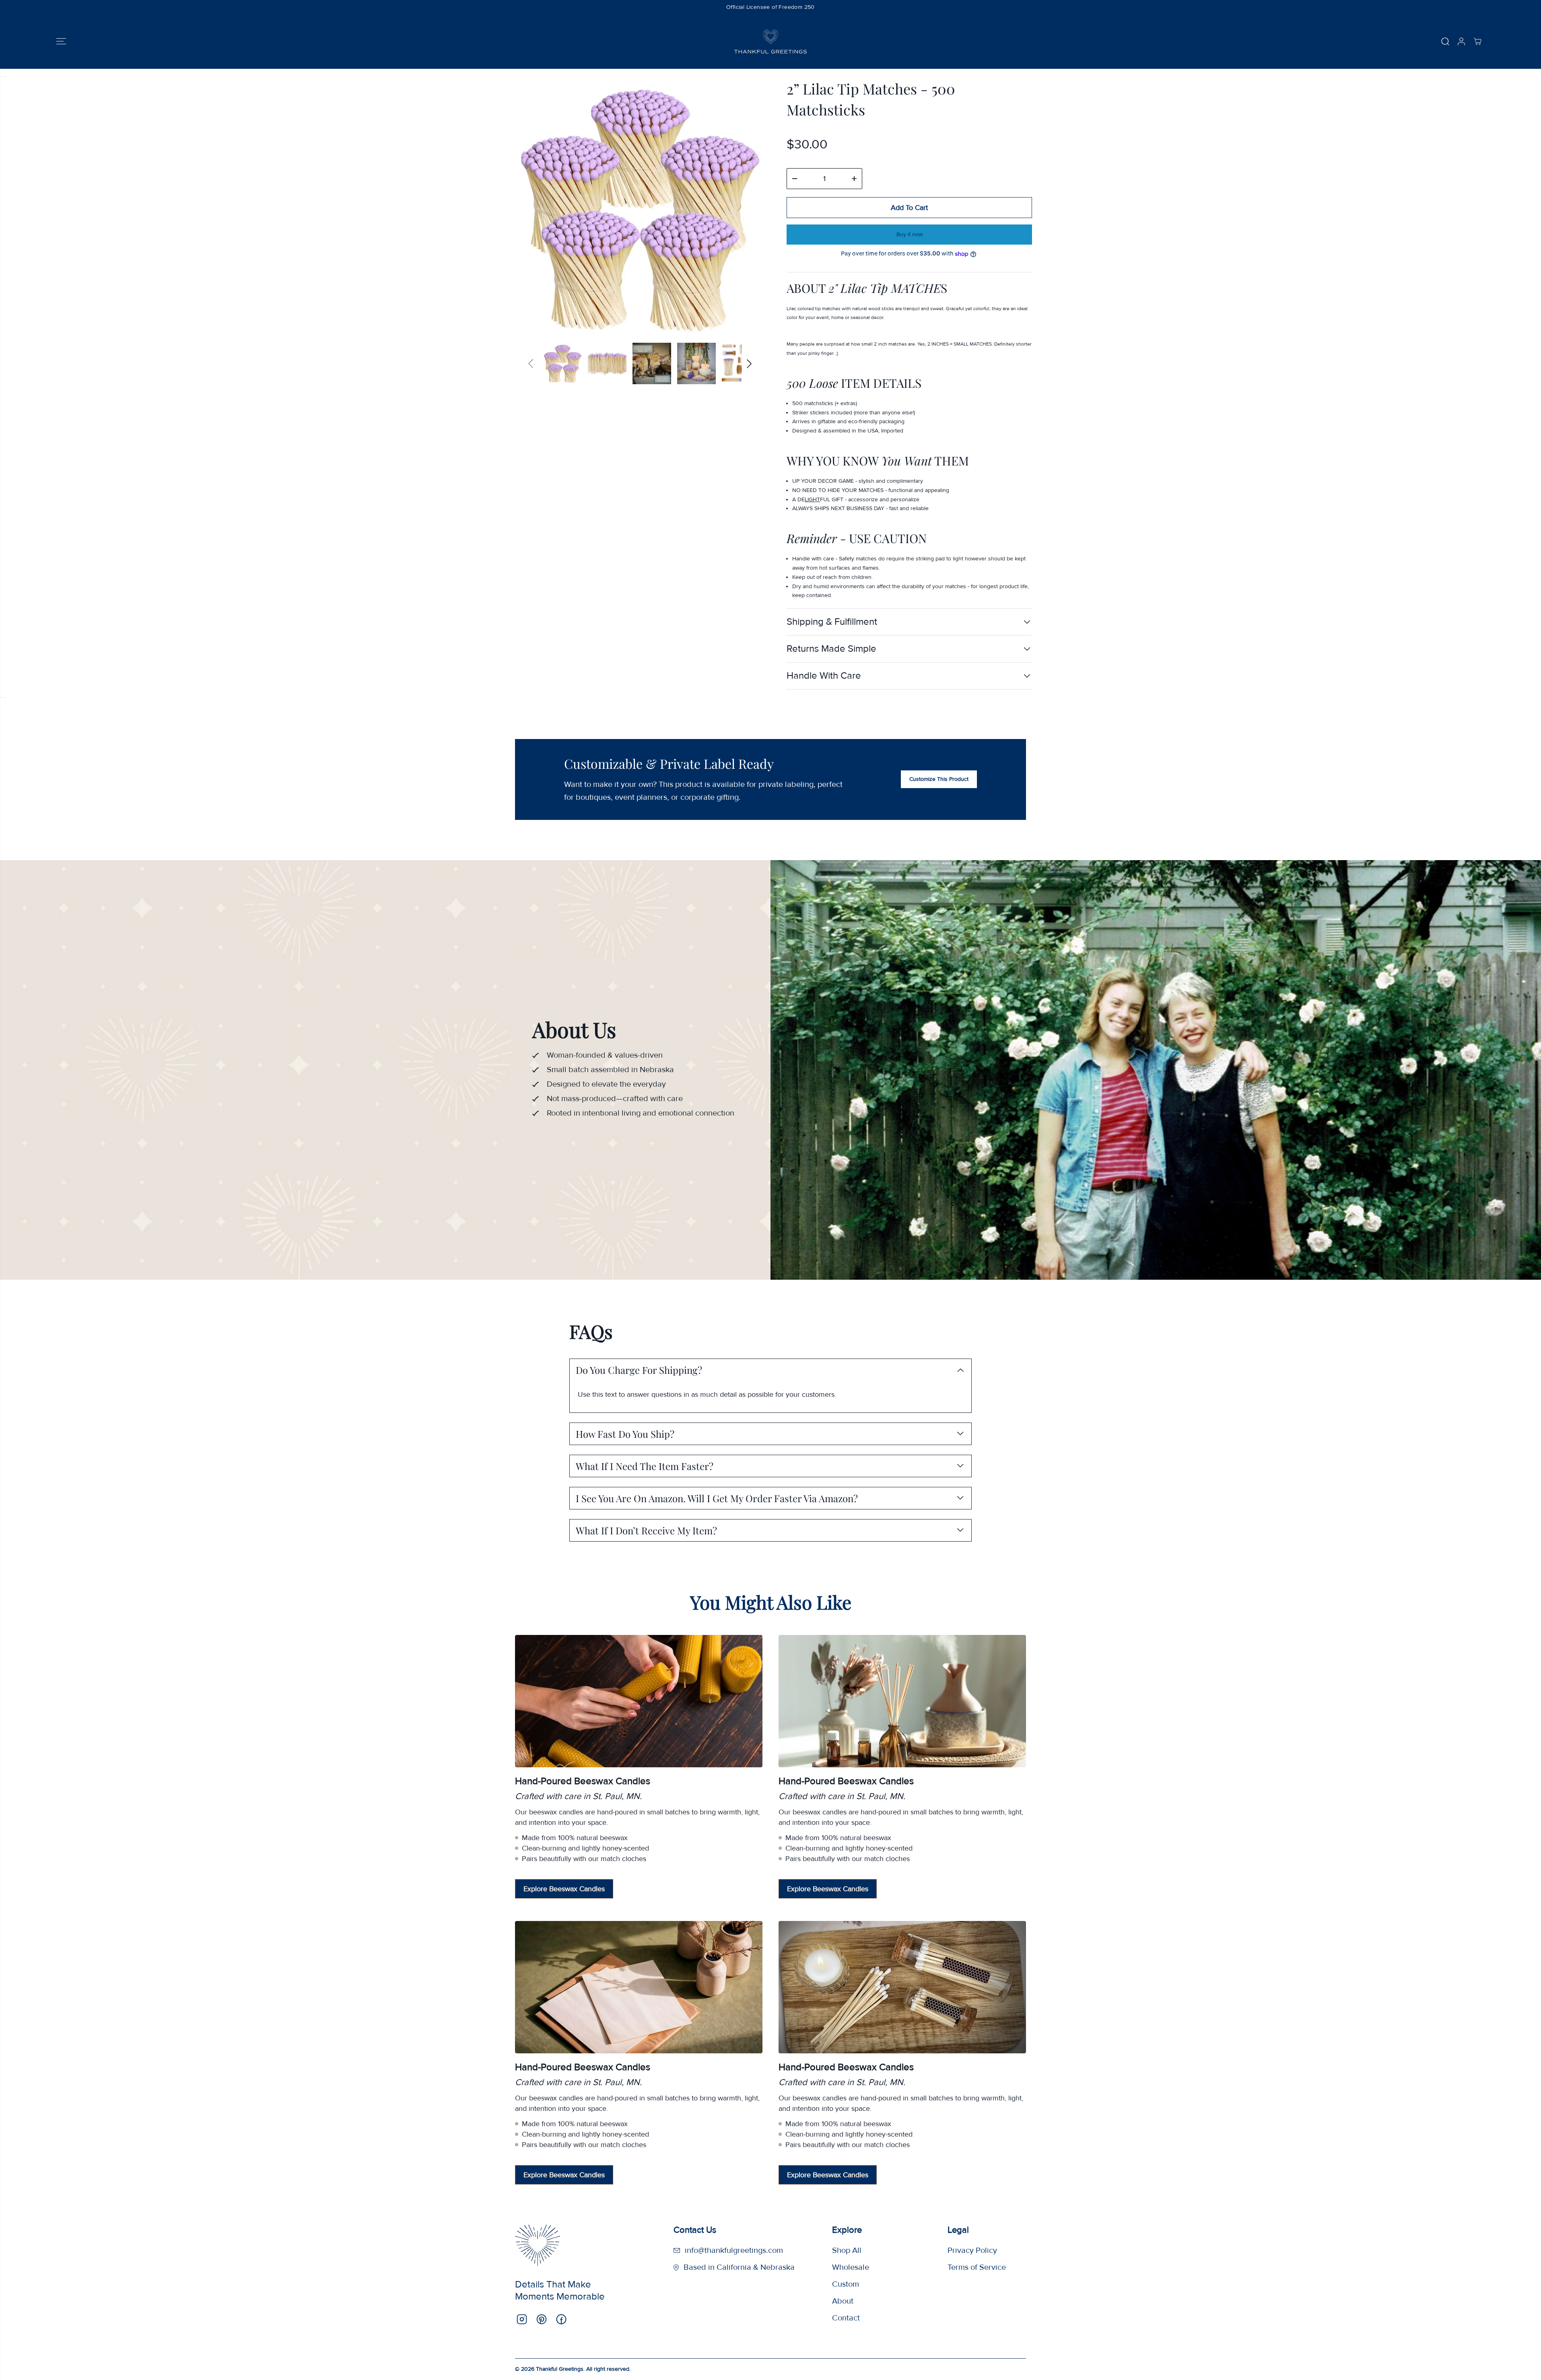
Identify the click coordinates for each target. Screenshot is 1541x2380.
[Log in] (1461, 41)
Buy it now (910, 234)
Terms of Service (977, 2267)
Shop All (847, 2250)
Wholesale (851, 2267)
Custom (846, 2284)
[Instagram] (522, 2319)
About (843, 2301)
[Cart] (1477, 41)
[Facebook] (561, 2319)
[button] (61, 41)
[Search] (1445, 41)
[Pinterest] (542, 2319)
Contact (846, 2318)
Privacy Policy (972, 2250)
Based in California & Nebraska (739, 2267)
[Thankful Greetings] (770, 41)
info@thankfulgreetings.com (734, 2250)
